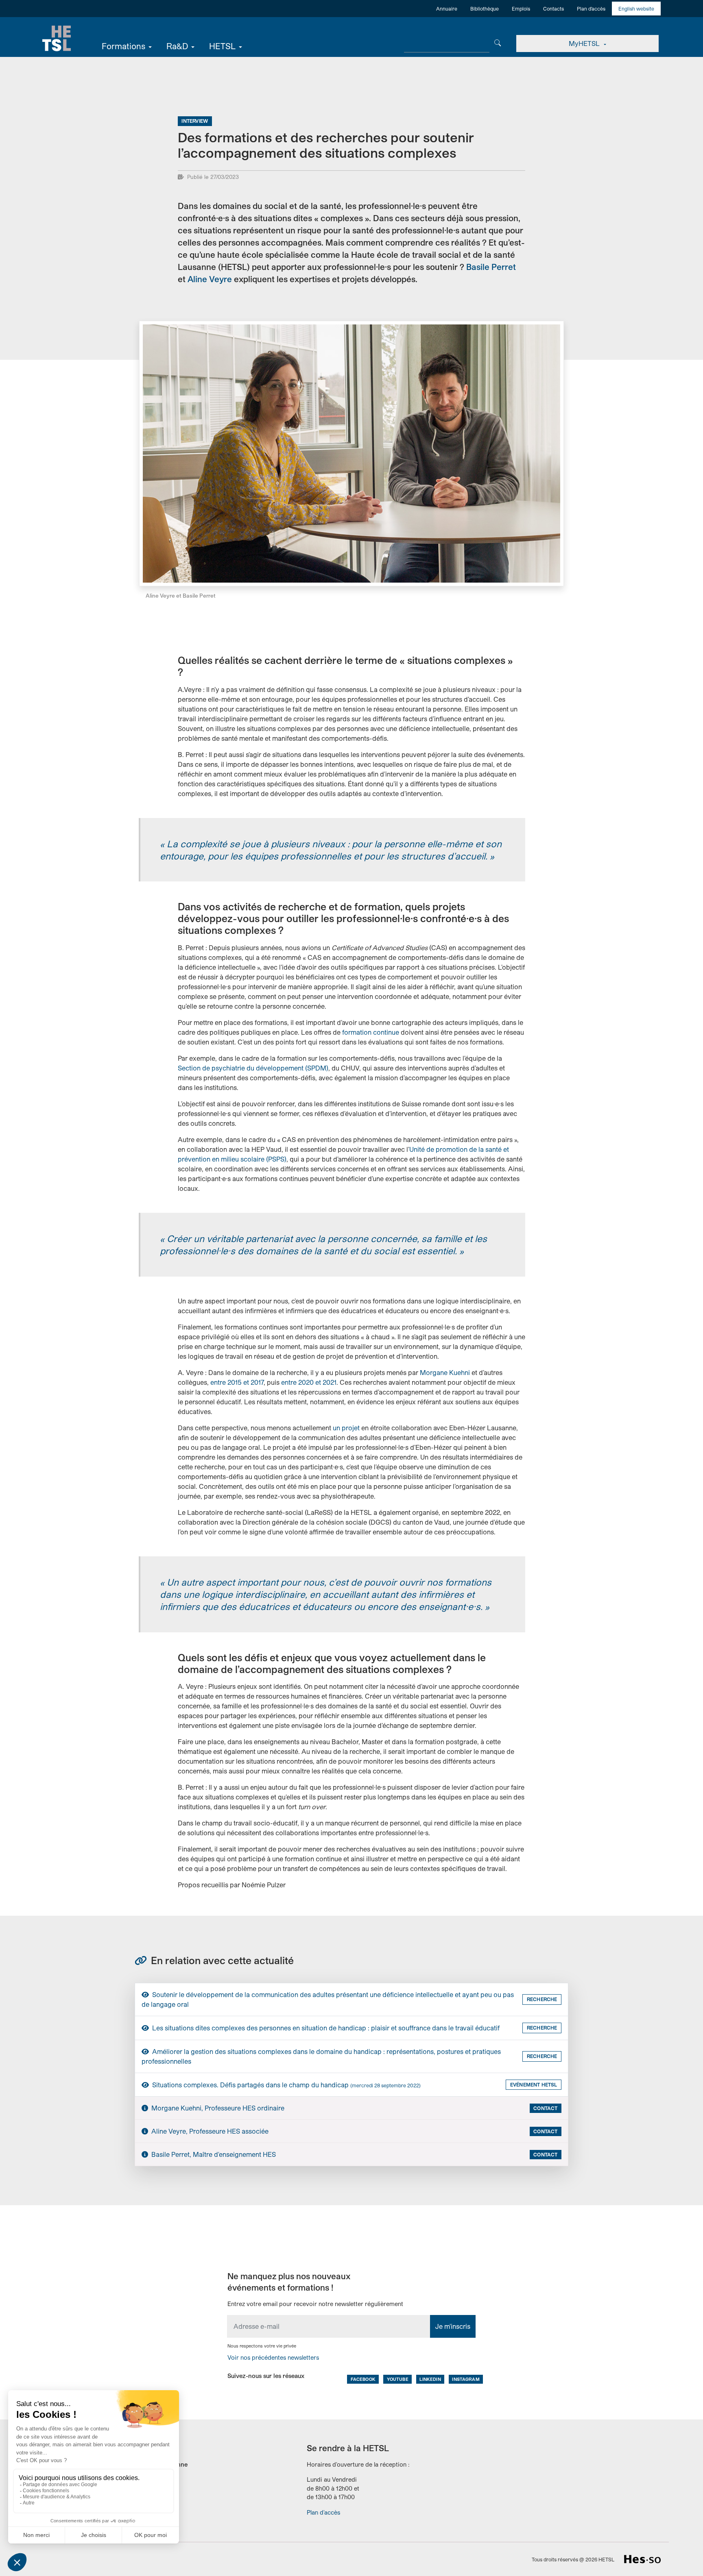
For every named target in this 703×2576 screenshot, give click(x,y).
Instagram (466, 2379)
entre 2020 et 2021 (309, 1382)
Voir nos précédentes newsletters (273, 2357)
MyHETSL (585, 43)
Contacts (553, 9)
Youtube (398, 2379)
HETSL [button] (222, 46)
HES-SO (642, 2559)
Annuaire (447, 9)
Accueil (57, 39)
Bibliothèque (485, 9)
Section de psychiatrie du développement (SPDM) (253, 1068)
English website (636, 9)
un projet (347, 1428)
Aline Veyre (210, 279)
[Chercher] (498, 42)
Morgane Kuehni (445, 1372)
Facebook (363, 2379)
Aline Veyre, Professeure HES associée (209, 2131)
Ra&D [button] (177, 46)
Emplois (521, 9)
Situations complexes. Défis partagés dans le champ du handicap (286, 2085)
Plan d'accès (591, 9)
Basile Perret (491, 267)
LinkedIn (430, 2379)
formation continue (370, 1032)
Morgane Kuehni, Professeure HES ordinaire (217, 2108)
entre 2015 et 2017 (237, 1382)
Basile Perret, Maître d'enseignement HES (213, 2154)
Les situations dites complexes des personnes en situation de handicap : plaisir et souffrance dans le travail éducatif (325, 2028)
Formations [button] (123, 46)
